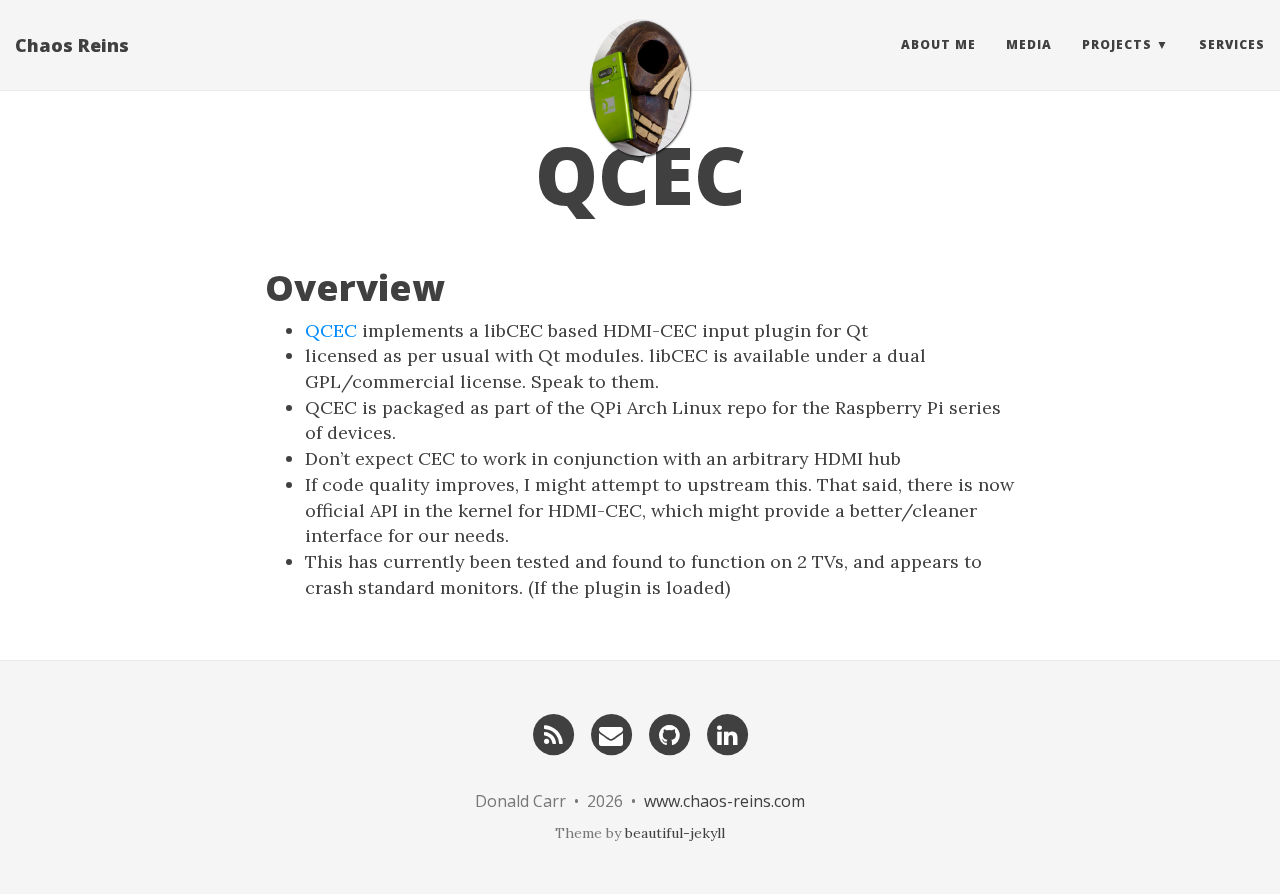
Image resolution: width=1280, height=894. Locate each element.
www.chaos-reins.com (724, 801)
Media (1029, 44)
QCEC (331, 330)
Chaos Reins (72, 45)
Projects (1117, 44)
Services (1232, 44)
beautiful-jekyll (675, 833)
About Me (938, 44)
